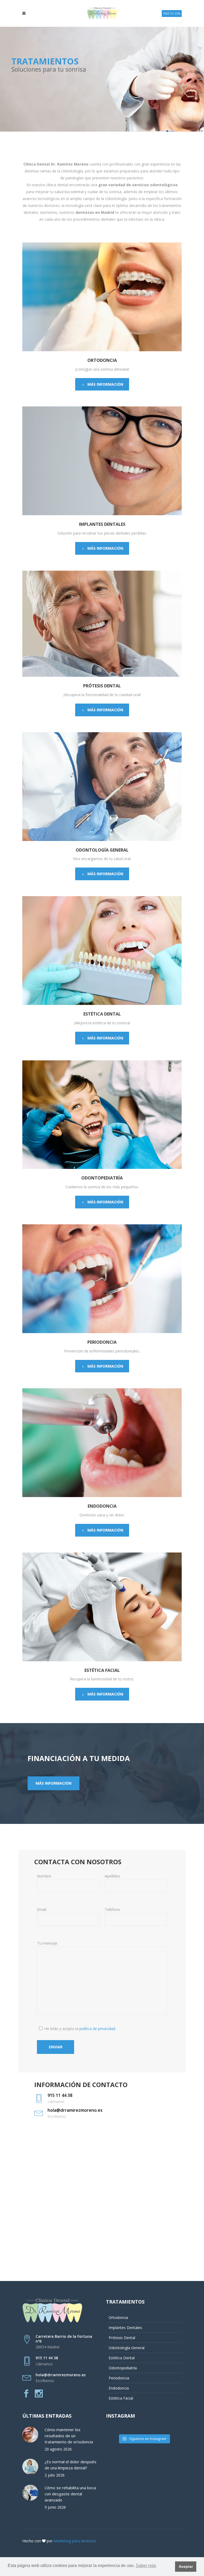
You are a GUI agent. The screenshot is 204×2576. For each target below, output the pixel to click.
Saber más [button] (146, 2566)
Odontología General (127, 2348)
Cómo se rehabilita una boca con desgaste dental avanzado (70, 2494)
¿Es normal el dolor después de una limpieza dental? (71, 2465)
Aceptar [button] (186, 2566)
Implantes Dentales (125, 2328)
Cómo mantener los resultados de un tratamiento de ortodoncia (69, 2436)
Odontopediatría (123, 2368)
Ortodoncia (118, 2317)
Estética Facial (121, 2398)
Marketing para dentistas (75, 2541)
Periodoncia (119, 2378)
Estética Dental (122, 2358)
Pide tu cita (172, 14)
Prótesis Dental (122, 2338)
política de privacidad (97, 2029)
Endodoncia (119, 2388)
